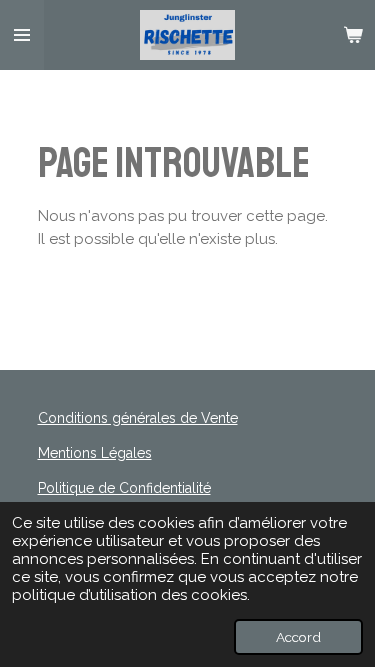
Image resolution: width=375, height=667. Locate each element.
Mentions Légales (95, 453)
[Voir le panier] (353, 35)
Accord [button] (298, 637)
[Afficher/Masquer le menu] (22, 35)
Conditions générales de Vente (138, 418)
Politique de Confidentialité (124, 488)
